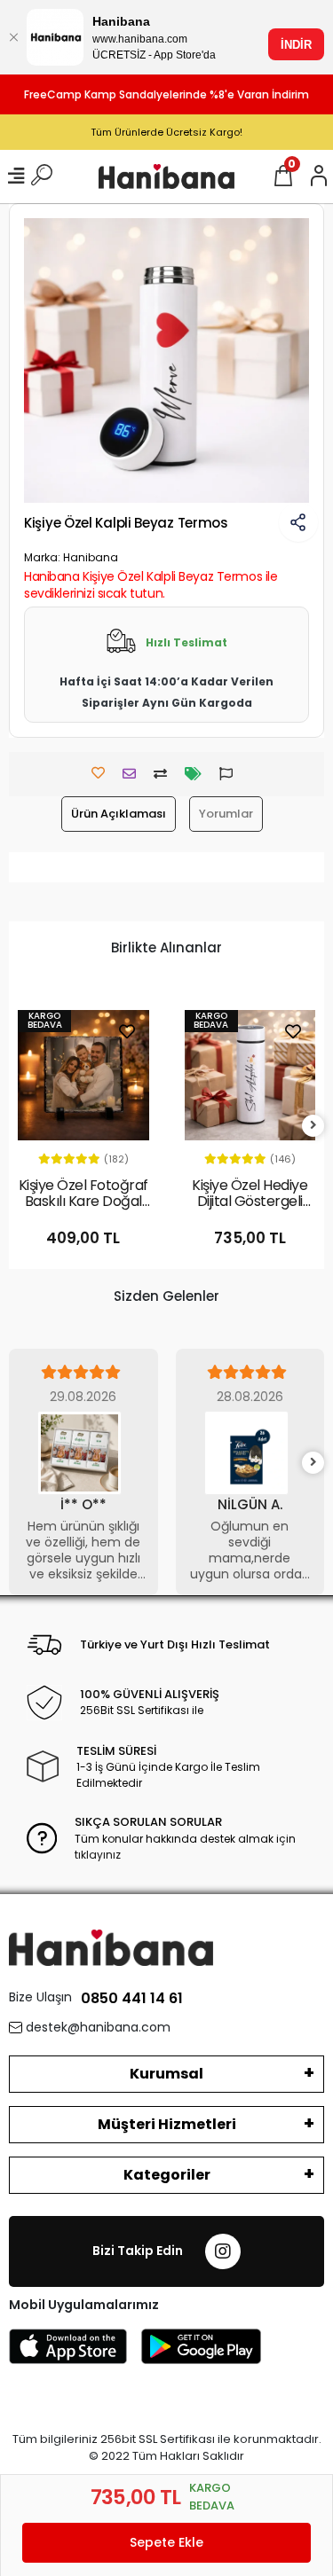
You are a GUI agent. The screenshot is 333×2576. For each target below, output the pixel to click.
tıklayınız (98, 1855)
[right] (313, 1126)
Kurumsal (166, 2074)
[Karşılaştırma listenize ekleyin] (165, 774)
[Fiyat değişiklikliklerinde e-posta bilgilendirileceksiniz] (198, 774)
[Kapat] (13, 37)
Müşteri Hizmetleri (167, 2124)
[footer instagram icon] (223, 2251)
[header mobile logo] (166, 176)
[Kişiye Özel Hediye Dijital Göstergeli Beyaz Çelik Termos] (250, 1076)
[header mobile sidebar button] (16, 176)
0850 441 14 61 (132, 1998)
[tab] (119, 814)
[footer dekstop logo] (111, 1947)
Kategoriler (167, 2175)
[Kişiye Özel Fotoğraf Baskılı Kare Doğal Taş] (83, 1076)
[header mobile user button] (319, 176)
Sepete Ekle (166, 2542)
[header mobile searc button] (42, 176)
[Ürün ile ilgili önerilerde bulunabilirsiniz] (230, 774)
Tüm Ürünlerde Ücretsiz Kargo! (166, 132)
